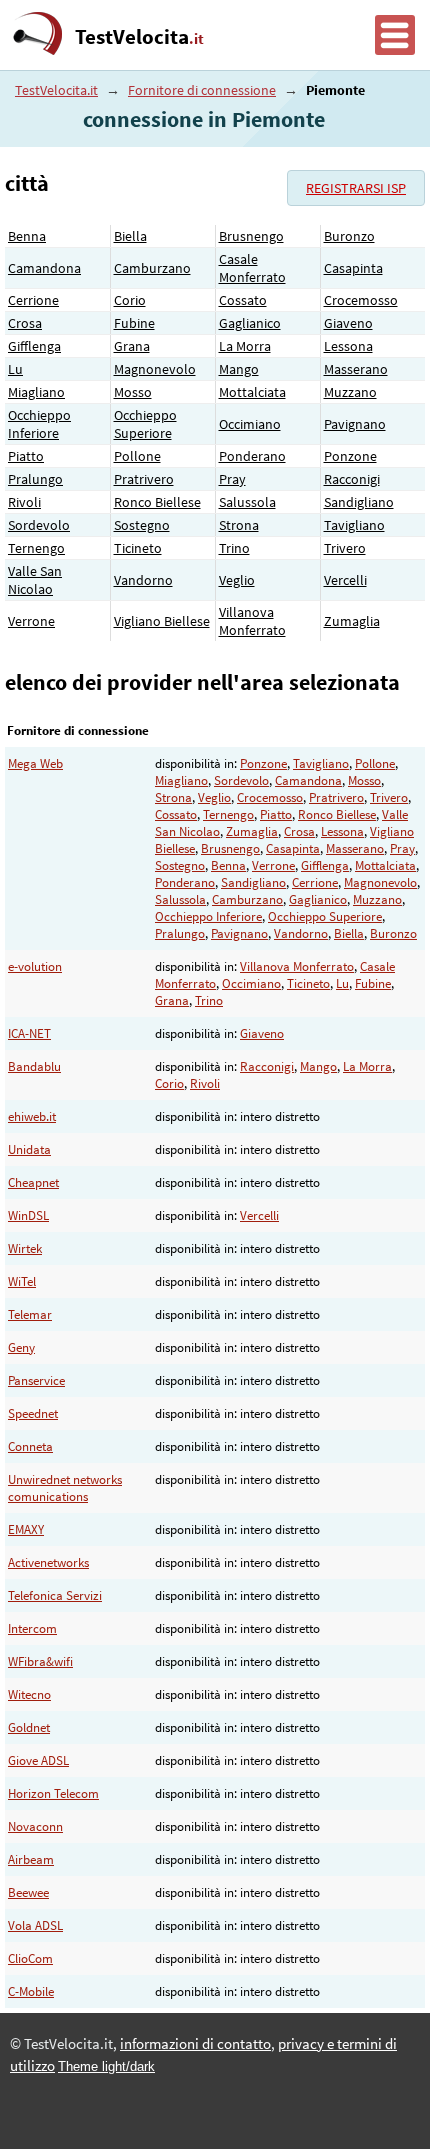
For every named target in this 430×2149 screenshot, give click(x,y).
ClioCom (30, 1958)
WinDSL (28, 1215)
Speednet (33, 1413)
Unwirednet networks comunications (65, 1488)
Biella (130, 236)
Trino (234, 548)
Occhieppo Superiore (145, 424)
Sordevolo (39, 525)
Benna (27, 236)
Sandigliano (359, 502)
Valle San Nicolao (35, 580)
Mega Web (35, 763)
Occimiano (250, 424)
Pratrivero (144, 479)
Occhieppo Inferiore (39, 424)
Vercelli (345, 580)
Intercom (32, 1628)
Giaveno (348, 323)
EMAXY (26, 1529)
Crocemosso (361, 300)
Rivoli (24, 502)
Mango (239, 369)
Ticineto (138, 548)
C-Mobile (31, 1991)
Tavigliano (354, 525)
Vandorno (143, 580)
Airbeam (31, 1859)
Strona (239, 525)
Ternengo (36, 548)
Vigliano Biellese (162, 621)
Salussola (247, 502)
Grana (132, 346)
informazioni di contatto (195, 2044)
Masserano (356, 369)
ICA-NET (29, 1033)
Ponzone (350, 456)
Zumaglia (352, 621)
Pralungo (35, 479)
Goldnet (29, 1727)
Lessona (348, 346)
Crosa (25, 323)
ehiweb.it (32, 1116)
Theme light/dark (106, 2066)
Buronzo (349, 236)
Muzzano (350, 392)
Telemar (30, 1314)
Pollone (137, 456)
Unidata (29, 1149)
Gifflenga (34, 346)
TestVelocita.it (56, 90)
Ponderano (252, 456)
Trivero (345, 548)
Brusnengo (251, 236)
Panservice (36, 1380)
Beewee (28, 1892)
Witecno (29, 1694)
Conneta (30, 1446)
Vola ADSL (35, 1925)
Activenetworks (48, 1562)
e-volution (35, 966)
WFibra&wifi (40, 1661)
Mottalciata (252, 392)
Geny (21, 1347)
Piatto (26, 456)
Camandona (44, 268)
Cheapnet (33, 1182)
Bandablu (34, 1066)
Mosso (133, 392)
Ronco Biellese (157, 502)
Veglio (237, 580)
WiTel (22, 1281)
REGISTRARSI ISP (356, 188)
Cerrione (33, 300)
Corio (130, 300)
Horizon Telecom (53, 1793)
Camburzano (152, 268)
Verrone (31, 621)
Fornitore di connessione (202, 90)
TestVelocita (139, 37)
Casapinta (353, 268)
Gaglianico (250, 323)
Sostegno (142, 525)
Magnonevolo (155, 369)
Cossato (243, 300)
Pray (232, 479)
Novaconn (35, 1826)
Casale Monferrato (252, 268)
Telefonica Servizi (55, 1595)
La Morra (245, 346)
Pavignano (355, 424)
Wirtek (25, 1248)
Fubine (134, 323)
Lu (15, 369)
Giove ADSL (38, 1760)
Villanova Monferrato (252, 621)
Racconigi (352, 479)
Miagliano (36, 392)
